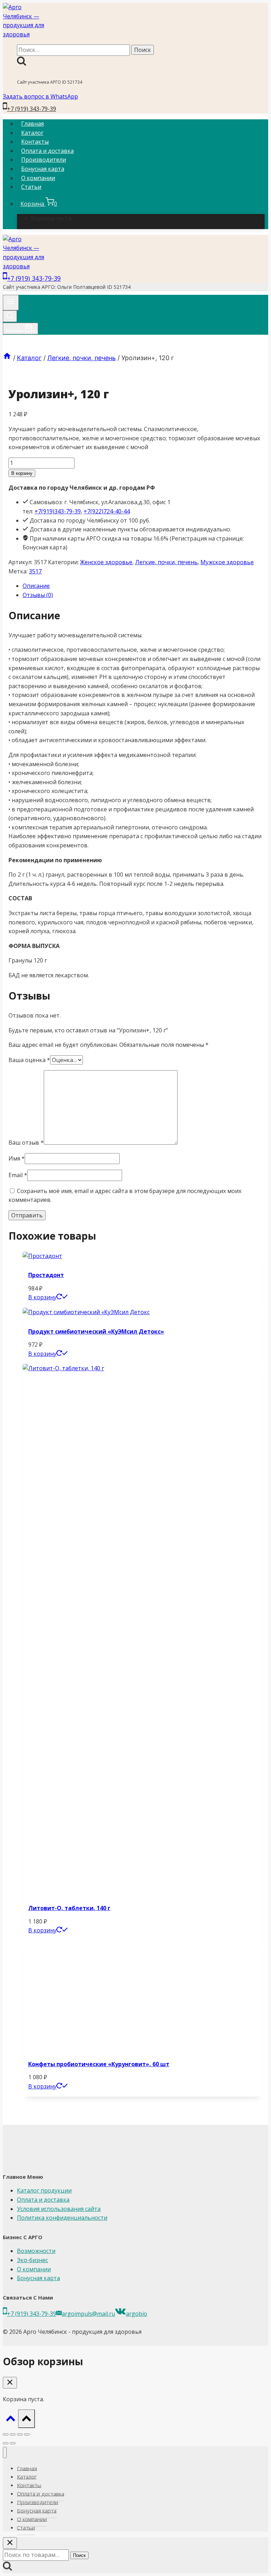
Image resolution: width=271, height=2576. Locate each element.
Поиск (79, 2555)
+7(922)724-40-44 (107, 511)
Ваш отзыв (26, 1143)
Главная (32, 124)
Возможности (36, 2251)
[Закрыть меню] (5, 2453)
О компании (38, 178)
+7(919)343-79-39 (58, 511)
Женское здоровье (106, 562)
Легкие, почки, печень (166, 562)
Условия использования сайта (59, 2209)
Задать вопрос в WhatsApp (40, 96)
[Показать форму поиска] (10, 316)
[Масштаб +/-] (6, 2434)
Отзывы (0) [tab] (38, 595)
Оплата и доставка (47, 151)
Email (18, 1175)
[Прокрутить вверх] (10, 2420)
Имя (17, 1158)
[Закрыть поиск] (10, 2543)
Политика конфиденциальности (62, 2218)
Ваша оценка (29, 1060)
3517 (35, 571)
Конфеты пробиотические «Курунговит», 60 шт (99, 2064)
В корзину (22, 473)
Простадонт (46, 1275)
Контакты (35, 142)
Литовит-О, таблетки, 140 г (69, 1908)
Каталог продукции (44, 2190)
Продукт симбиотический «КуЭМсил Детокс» (96, 1331)
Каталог (32, 133)
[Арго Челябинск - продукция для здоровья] (25, 34)
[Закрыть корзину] (10, 2383)
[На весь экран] (13, 2434)
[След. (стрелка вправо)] (13, 2443)
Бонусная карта (43, 169)
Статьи (31, 187)
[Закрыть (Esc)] (27, 2434)
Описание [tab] (36, 586)
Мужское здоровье (227, 562)
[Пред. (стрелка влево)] (6, 2443)
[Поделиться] (20, 2434)
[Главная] (7, 358)
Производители (44, 160)
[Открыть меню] (11, 303)
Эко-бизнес (32, 2260)
